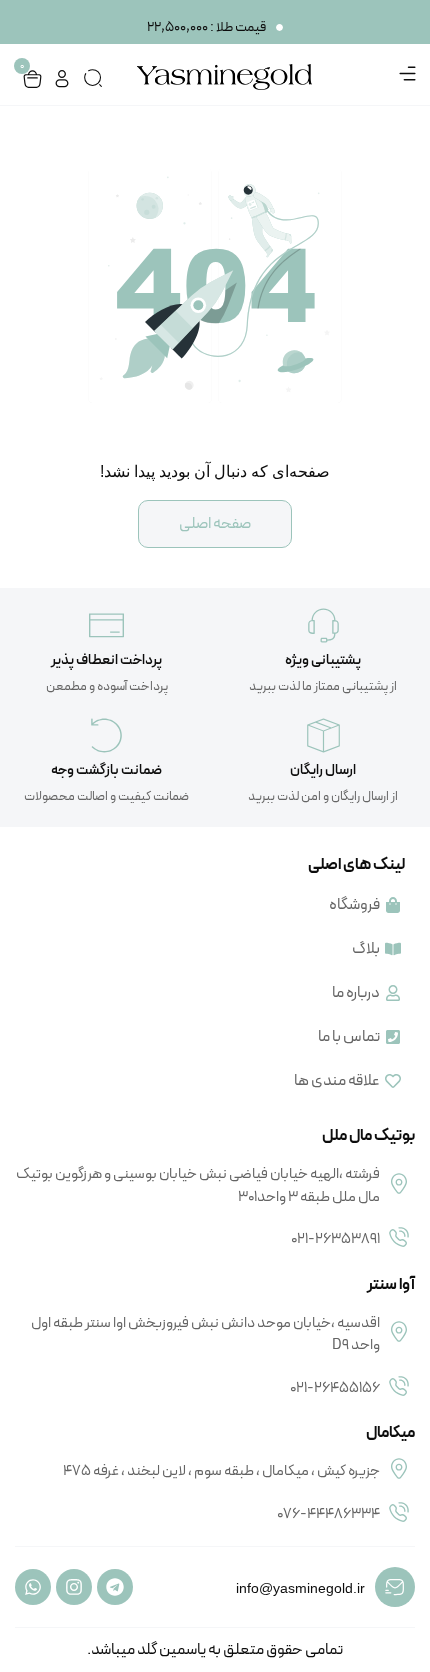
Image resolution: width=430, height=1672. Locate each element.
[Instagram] (74, 1587)
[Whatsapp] (33, 1587)
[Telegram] (115, 1587)
